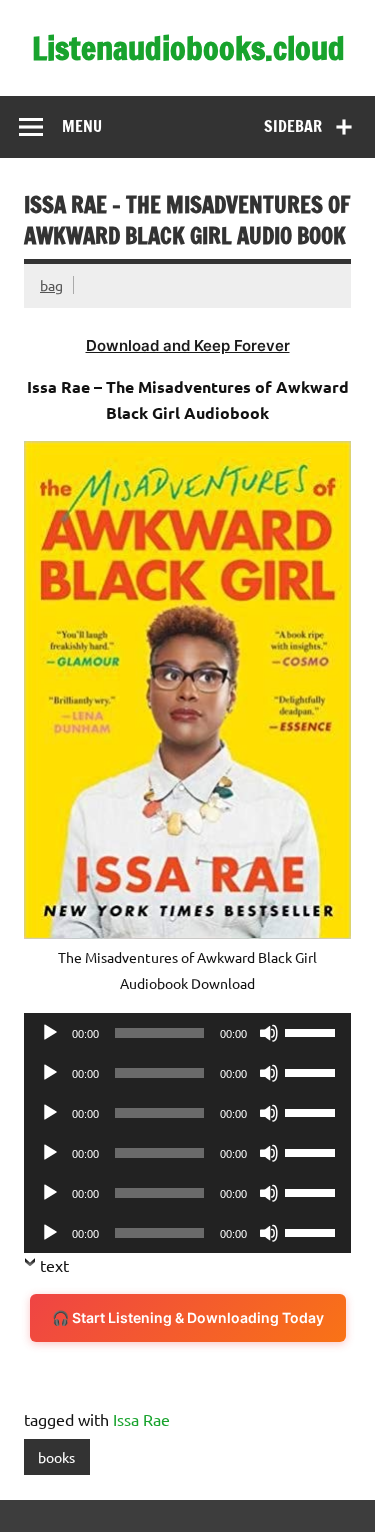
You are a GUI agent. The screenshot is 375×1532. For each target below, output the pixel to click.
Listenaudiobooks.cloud (188, 48)
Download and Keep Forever (188, 345)
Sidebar (293, 126)
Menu (82, 126)
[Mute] (269, 1033)
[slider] (313, 1031)
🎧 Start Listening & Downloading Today (188, 1317)
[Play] (50, 1033)
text (54, 1265)
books (56, 1457)
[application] (187, 1033)
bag (51, 285)
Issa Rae (141, 1419)
